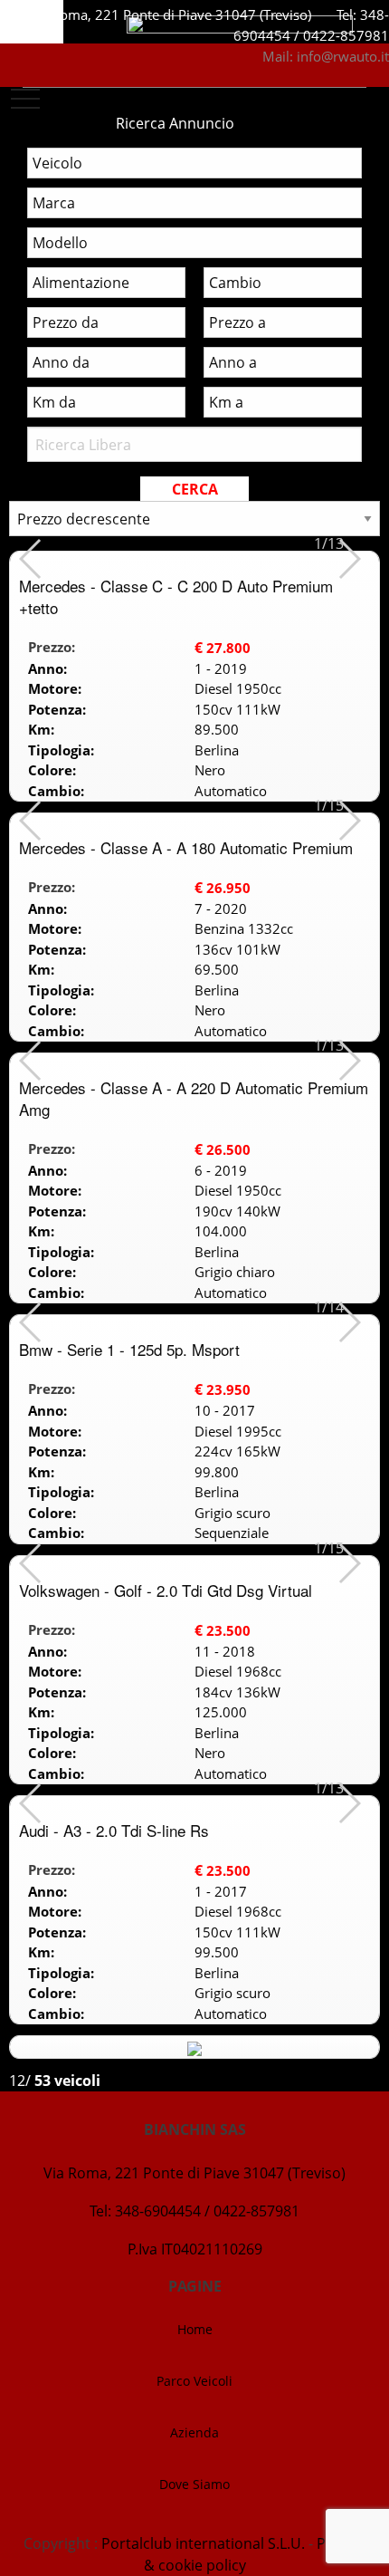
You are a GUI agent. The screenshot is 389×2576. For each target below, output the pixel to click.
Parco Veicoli (194, 2381)
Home (195, 2329)
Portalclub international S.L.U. (203, 2543)
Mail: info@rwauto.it (326, 56)
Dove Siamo (194, 2484)
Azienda (194, 2432)
